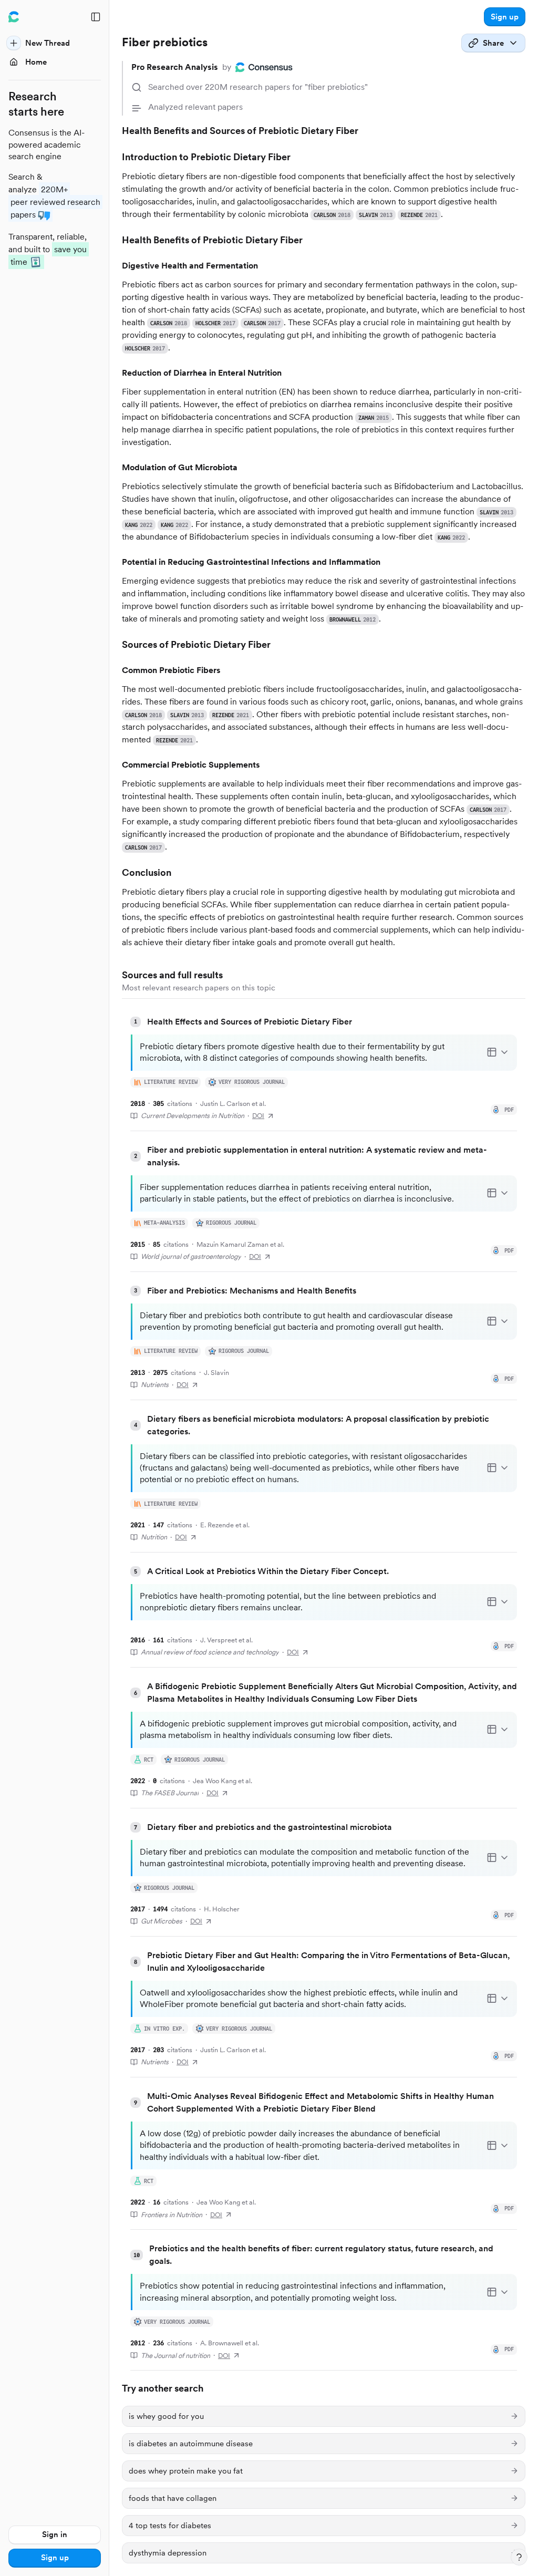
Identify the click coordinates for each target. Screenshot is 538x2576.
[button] (505, 17)
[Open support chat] (519, 2557)
